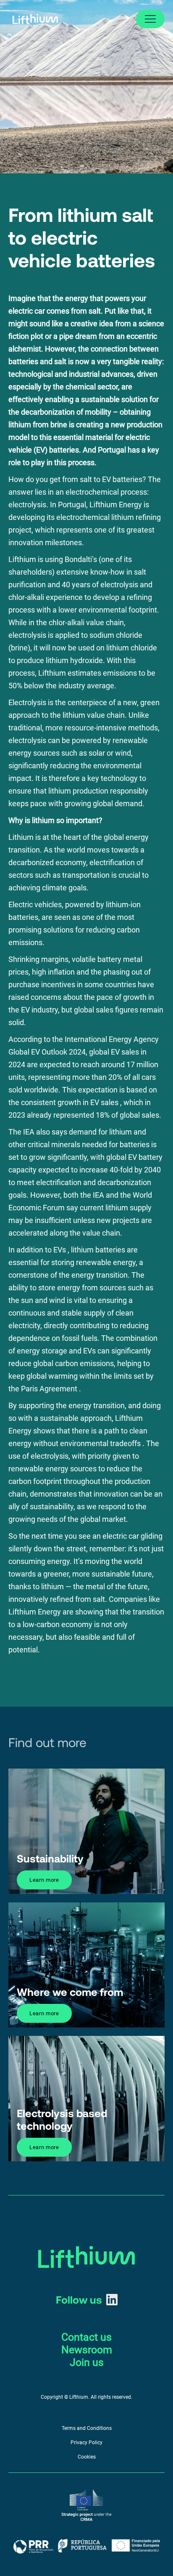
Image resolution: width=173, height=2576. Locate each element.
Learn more (44, 1880)
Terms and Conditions (87, 2428)
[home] (33, 19)
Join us (87, 2362)
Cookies (87, 2457)
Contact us (86, 2337)
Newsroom (87, 2350)
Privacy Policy (86, 2443)
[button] (150, 19)
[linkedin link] (112, 2300)
